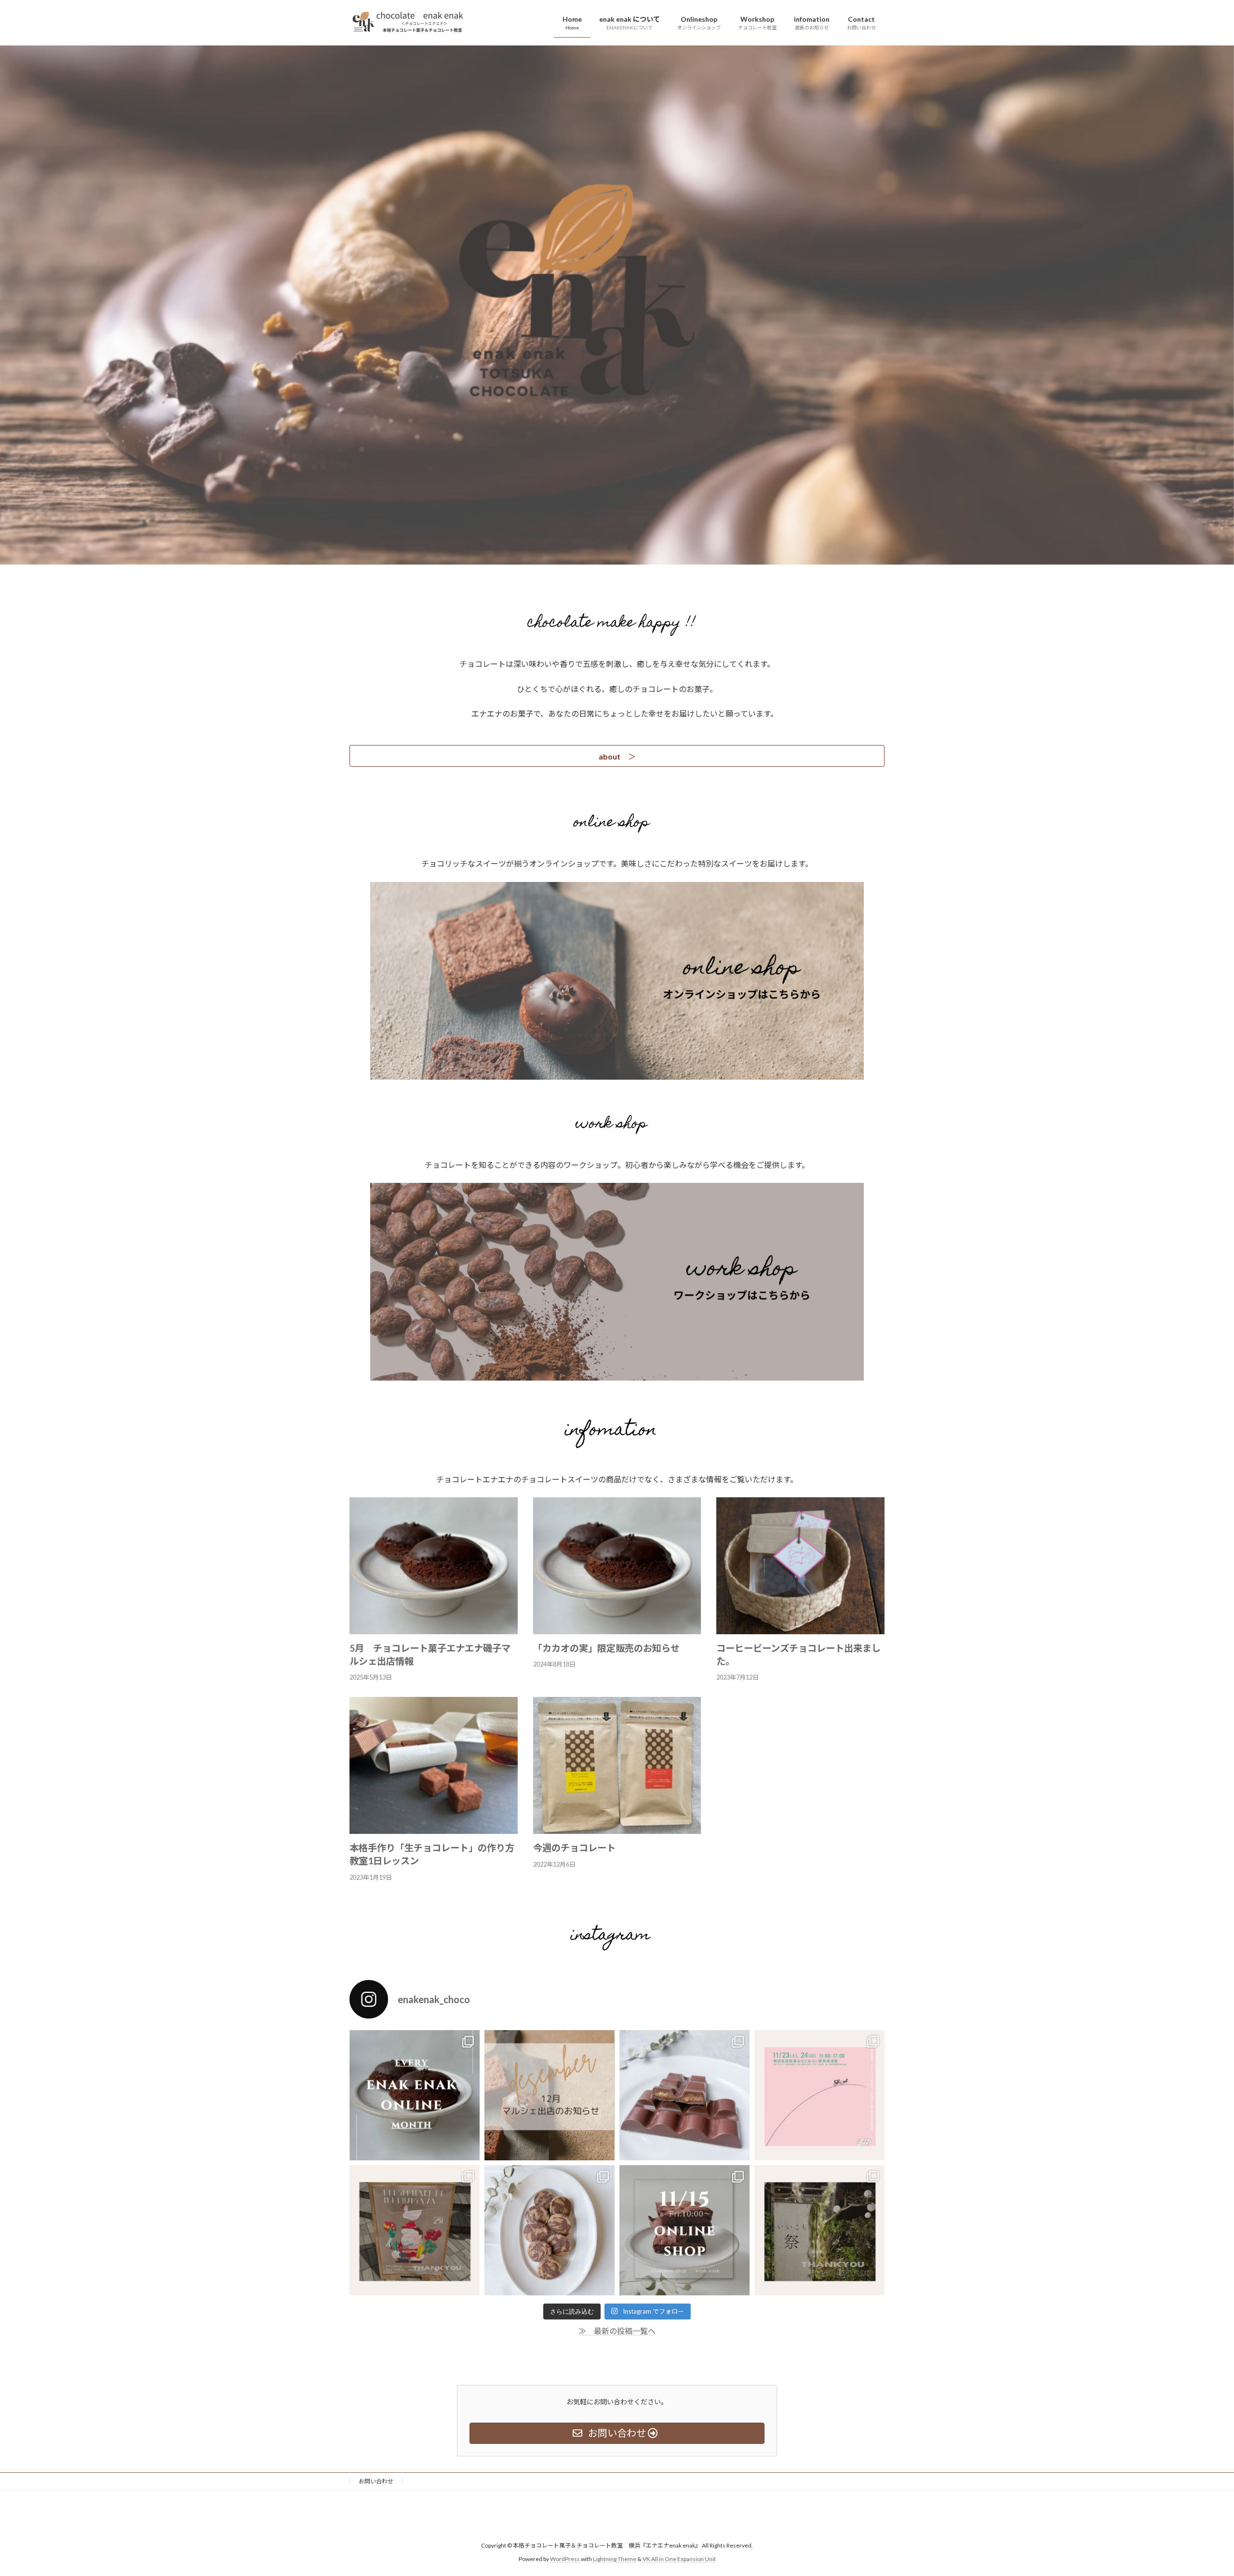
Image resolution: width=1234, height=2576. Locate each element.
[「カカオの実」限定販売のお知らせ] (617, 1630)
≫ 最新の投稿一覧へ (617, 2331)
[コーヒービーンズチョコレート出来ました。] (800, 1630)
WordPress (565, 2559)
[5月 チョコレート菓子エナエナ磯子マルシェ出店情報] (434, 1630)
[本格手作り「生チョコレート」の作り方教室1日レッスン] (434, 1829)
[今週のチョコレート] (617, 1829)
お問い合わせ (376, 2481)
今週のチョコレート (574, 1848)
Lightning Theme (615, 2559)
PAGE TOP (1198, 2490)
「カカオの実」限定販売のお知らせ (606, 1648)
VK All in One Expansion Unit (679, 2559)
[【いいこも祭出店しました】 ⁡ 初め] (819, 2230)
